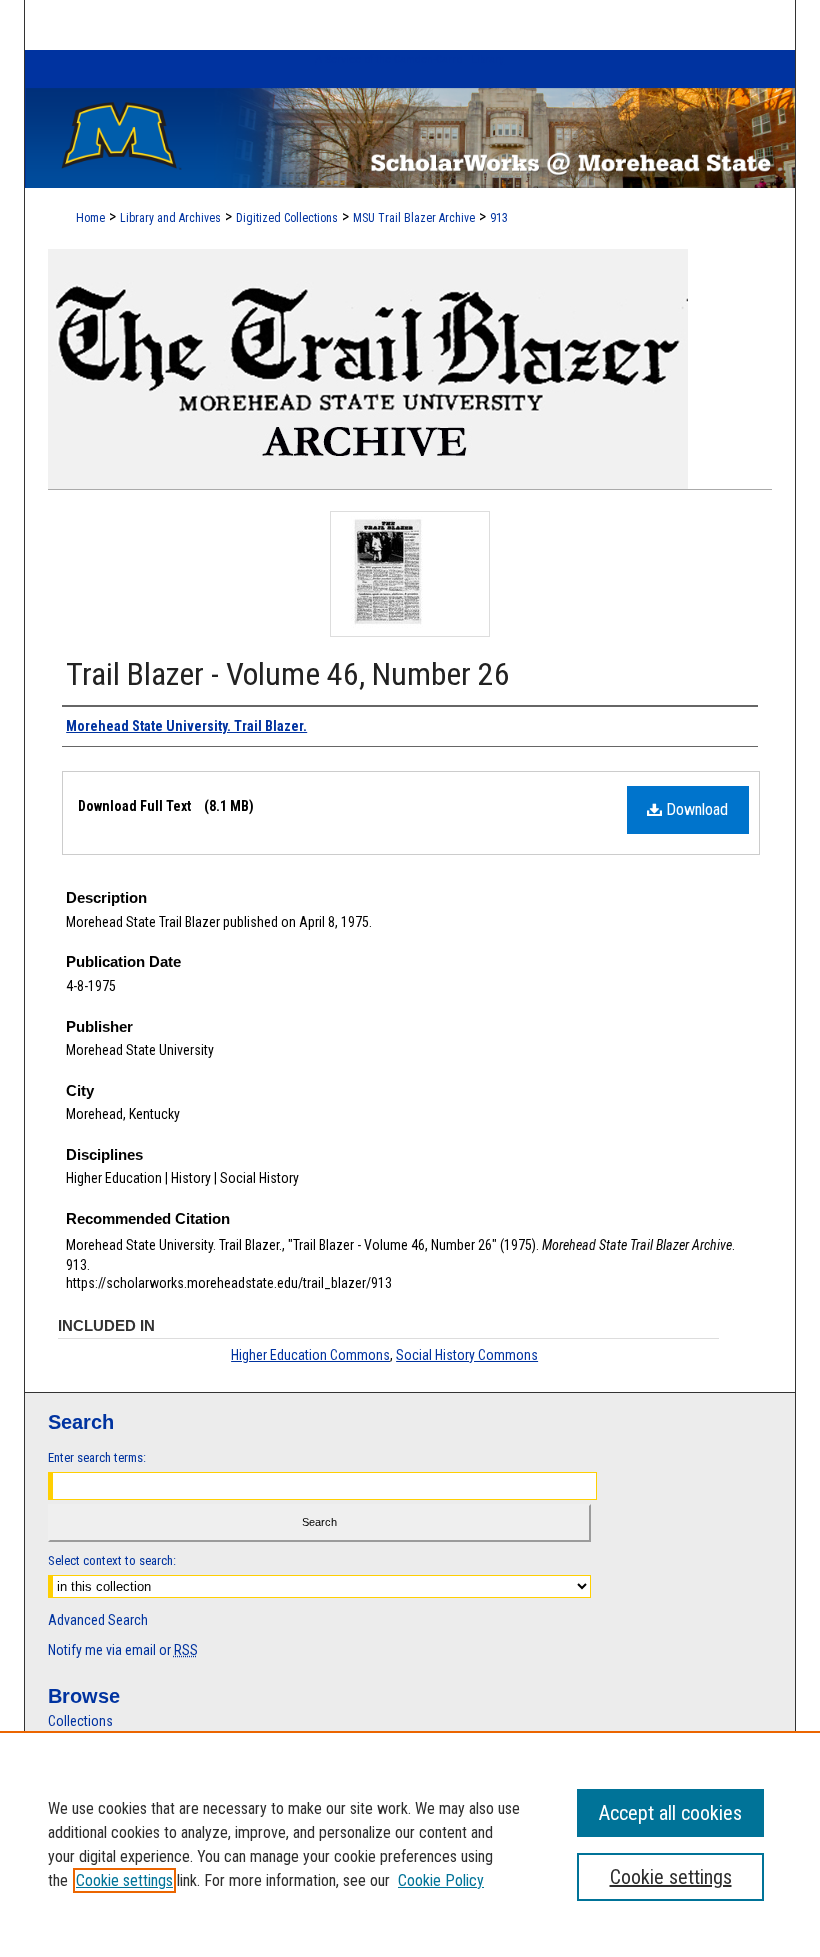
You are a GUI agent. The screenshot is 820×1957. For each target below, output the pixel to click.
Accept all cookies (670, 1813)
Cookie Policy (441, 1880)
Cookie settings (124, 1880)
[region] (410, 1844)
